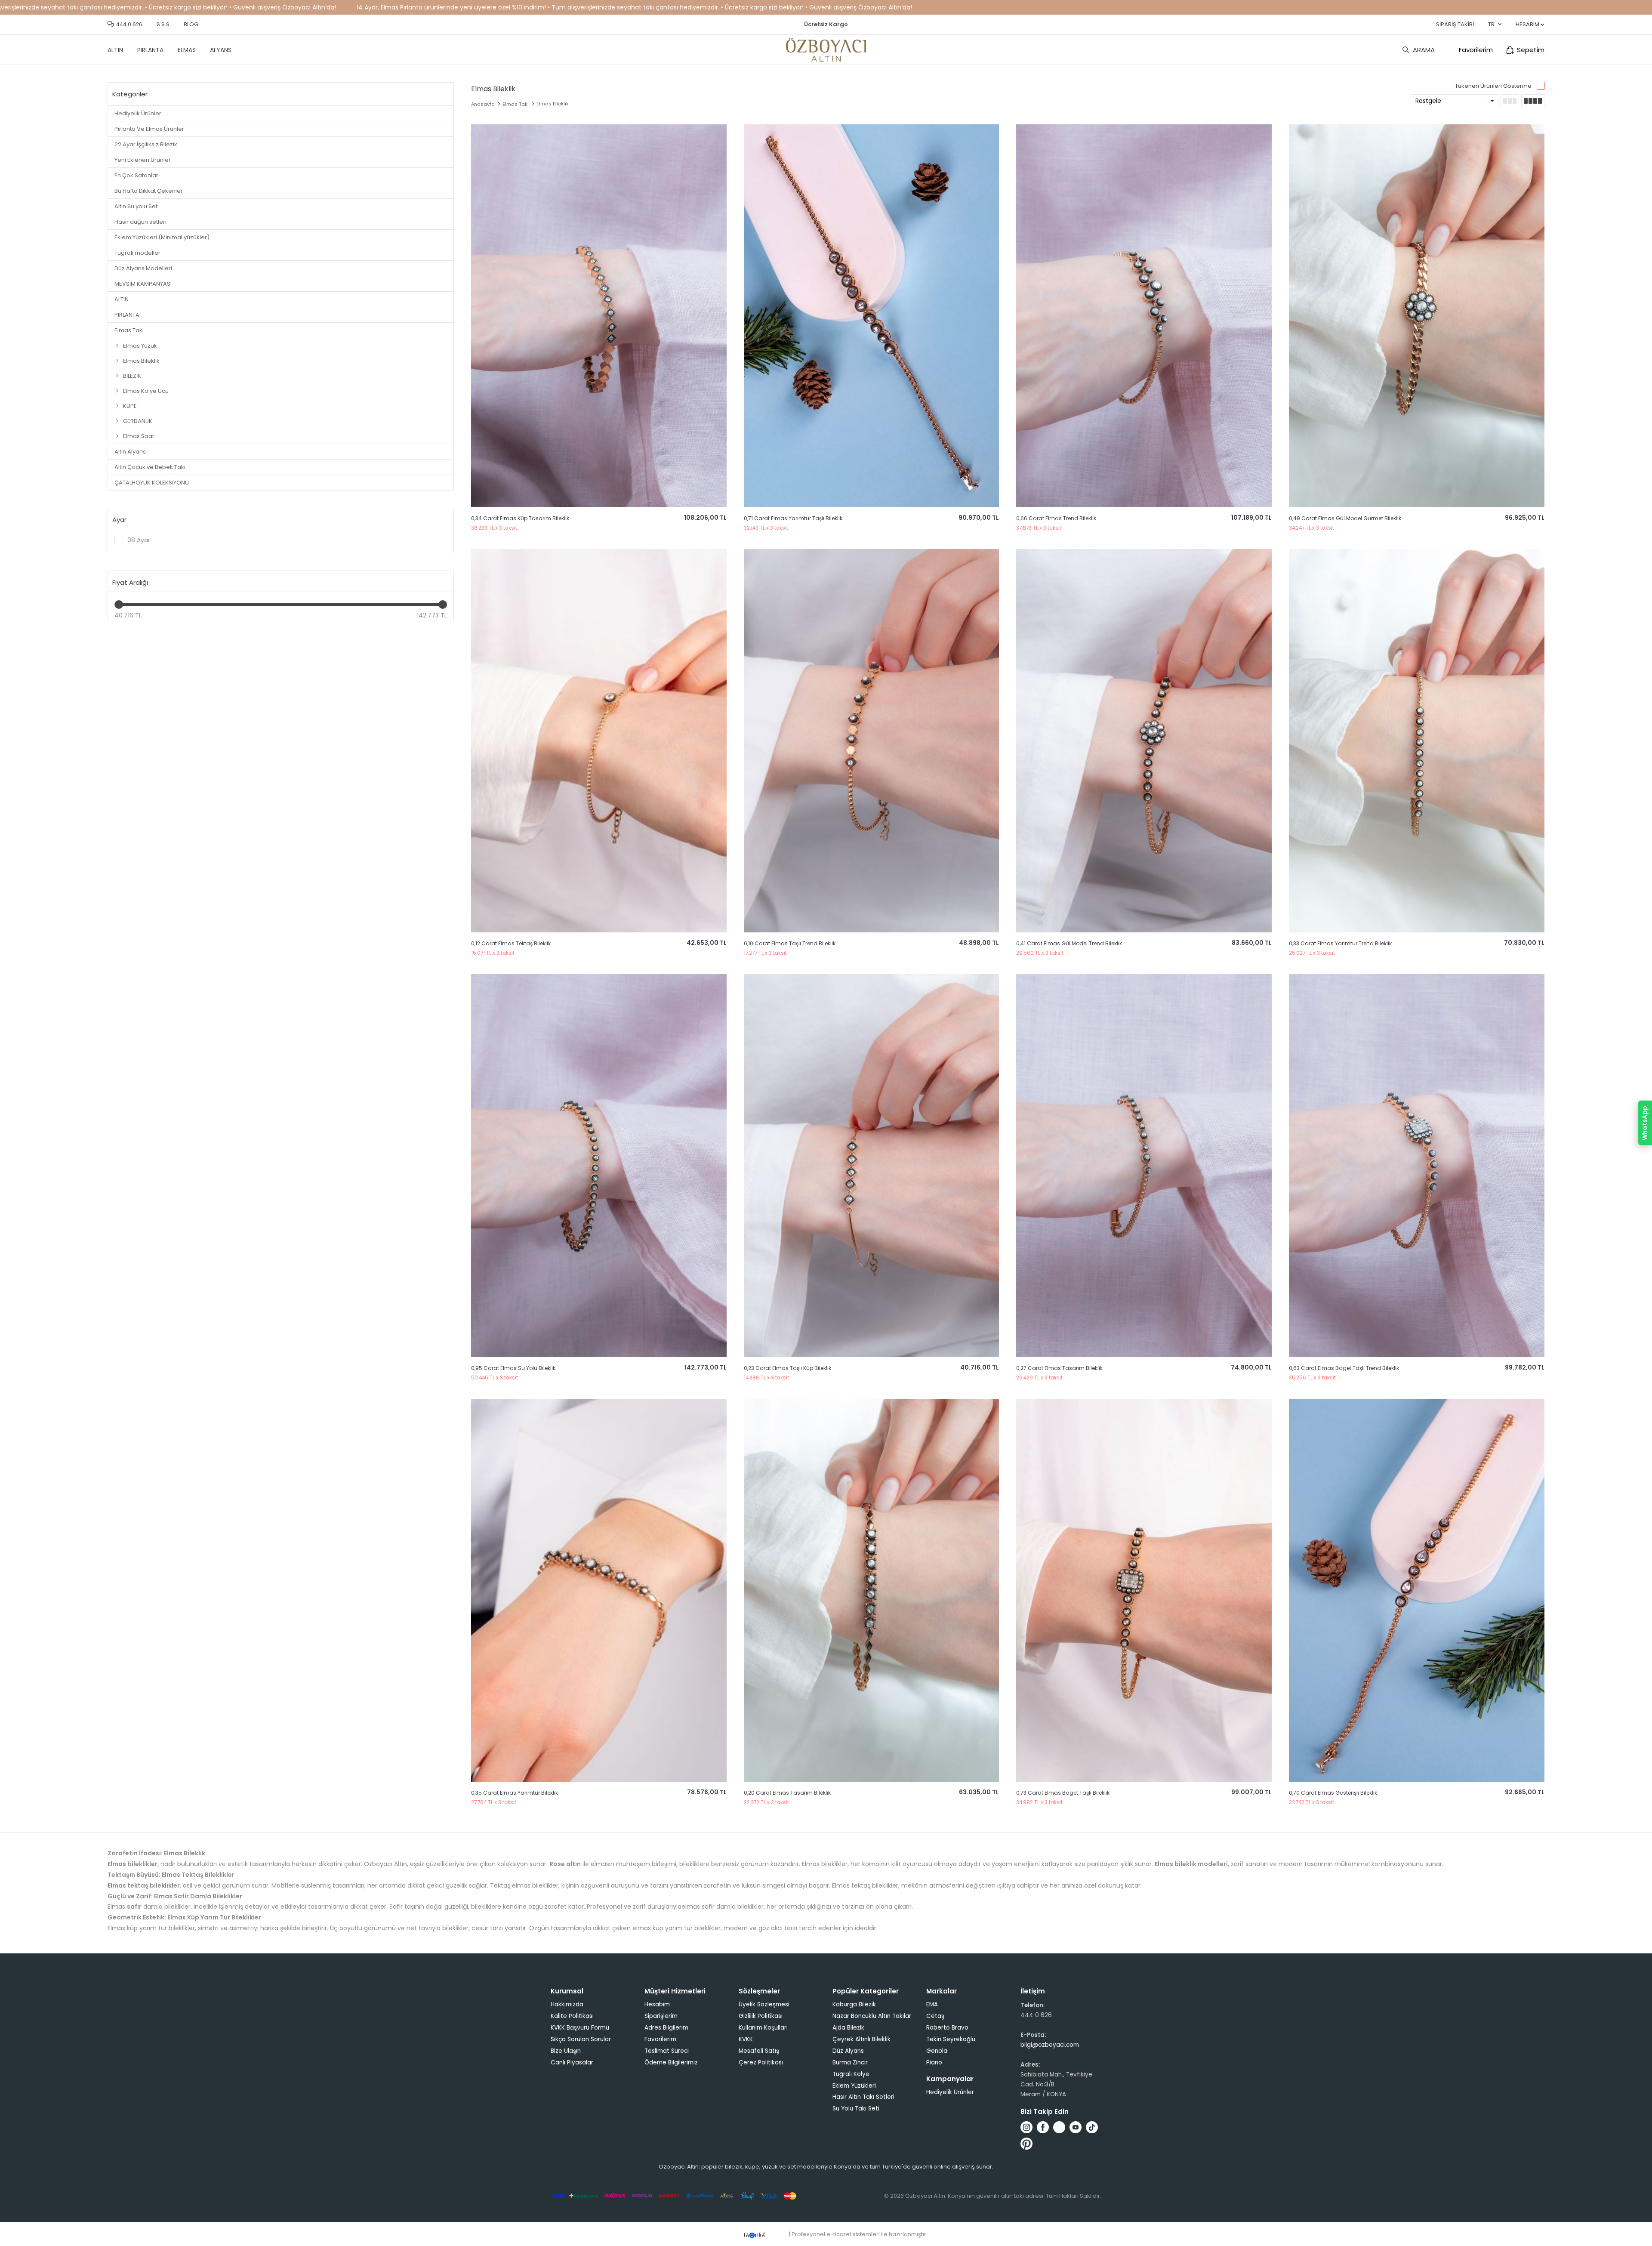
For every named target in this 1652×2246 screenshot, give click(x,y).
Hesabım (657, 2004)
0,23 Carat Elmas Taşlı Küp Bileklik (787, 1368)
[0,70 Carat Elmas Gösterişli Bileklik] (1417, 1590)
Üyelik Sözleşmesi (764, 2004)
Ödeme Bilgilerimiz (671, 2062)
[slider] (119, 605)
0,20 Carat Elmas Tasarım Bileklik (787, 1793)
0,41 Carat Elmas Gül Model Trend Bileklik (1069, 943)
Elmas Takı (129, 330)
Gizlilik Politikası (761, 2016)
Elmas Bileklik (141, 361)
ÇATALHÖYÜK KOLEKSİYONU (152, 483)
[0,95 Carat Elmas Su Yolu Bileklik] (599, 1166)
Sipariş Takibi (1455, 24)
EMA (932, 2004)
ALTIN (115, 50)
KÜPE (130, 406)
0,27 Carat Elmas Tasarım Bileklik (1059, 1368)
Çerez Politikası (761, 2062)
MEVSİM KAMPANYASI (143, 284)
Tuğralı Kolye (851, 2074)
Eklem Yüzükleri (854, 2086)
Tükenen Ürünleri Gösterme (1493, 86)
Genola (937, 2051)
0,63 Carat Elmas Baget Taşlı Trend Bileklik (1344, 1368)
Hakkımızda (567, 2004)
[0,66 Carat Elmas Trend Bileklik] (1144, 316)
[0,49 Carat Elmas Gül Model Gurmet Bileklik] (1417, 316)
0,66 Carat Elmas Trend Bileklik (1056, 518)
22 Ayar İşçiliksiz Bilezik (146, 144)
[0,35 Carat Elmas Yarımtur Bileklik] (599, 1590)
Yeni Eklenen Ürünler (143, 160)
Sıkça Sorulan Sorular (581, 2039)
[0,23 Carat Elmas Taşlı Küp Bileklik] (872, 1166)
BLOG (191, 24)
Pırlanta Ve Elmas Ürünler (149, 129)
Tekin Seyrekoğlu (951, 2039)
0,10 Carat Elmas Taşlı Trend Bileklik (790, 943)
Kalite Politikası (572, 2016)
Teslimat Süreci (667, 2051)
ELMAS (187, 50)
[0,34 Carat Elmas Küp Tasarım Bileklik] (599, 316)
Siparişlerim (661, 2016)
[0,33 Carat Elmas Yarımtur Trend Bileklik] (1417, 740)
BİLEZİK (132, 376)
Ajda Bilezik (848, 2028)
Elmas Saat (139, 436)
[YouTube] (1076, 2127)
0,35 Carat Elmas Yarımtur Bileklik (515, 1793)
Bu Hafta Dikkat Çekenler (149, 191)
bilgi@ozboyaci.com (1050, 2045)
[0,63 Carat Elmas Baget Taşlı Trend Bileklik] (1417, 1166)
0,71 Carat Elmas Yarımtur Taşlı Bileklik (793, 518)
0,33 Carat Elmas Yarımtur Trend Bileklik (1340, 943)
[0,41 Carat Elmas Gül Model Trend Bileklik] (1144, 740)
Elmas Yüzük (140, 346)
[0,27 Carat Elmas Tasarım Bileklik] (1144, 1166)
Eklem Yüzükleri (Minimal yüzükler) (162, 237)
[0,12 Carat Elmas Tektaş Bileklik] (599, 740)
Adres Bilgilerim (666, 2028)
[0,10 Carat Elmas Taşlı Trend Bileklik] (872, 740)
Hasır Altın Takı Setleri (863, 2097)
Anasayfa (483, 104)
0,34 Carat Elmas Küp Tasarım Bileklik (520, 518)
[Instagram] (1026, 2127)
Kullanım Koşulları (763, 2028)
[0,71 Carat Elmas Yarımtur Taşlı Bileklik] (872, 316)
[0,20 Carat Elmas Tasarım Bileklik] (872, 1590)
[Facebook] (1043, 2127)
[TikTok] (1092, 2127)
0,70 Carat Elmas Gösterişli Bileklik (1333, 1793)
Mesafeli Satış (759, 2051)
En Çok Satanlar (136, 175)
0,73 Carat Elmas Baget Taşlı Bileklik (1063, 1793)
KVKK (746, 2039)
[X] (1059, 2127)
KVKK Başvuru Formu (580, 2028)
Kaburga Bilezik (854, 2004)
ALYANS (221, 50)
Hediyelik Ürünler (138, 113)
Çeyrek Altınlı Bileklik (861, 2039)
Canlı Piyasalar (572, 2062)
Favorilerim (1476, 50)
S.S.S (163, 24)
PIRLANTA (150, 50)
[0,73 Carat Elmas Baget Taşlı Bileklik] (1144, 1590)
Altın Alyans (130, 452)
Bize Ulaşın (566, 2051)
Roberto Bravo (947, 2028)
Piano (934, 2062)
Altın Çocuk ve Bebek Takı (150, 467)
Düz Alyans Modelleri (143, 268)
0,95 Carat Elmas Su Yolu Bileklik (513, 1368)
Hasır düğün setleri (140, 222)
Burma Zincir (850, 2062)
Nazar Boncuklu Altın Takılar (872, 2016)
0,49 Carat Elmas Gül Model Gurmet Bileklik (1345, 518)
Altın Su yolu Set (136, 206)
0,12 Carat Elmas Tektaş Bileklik (511, 943)
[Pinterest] (1026, 2144)
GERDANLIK (138, 421)
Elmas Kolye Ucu (146, 391)
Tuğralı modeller (137, 253)
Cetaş (935, 2016)
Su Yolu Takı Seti (856, 2109)
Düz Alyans (848, 2051)
